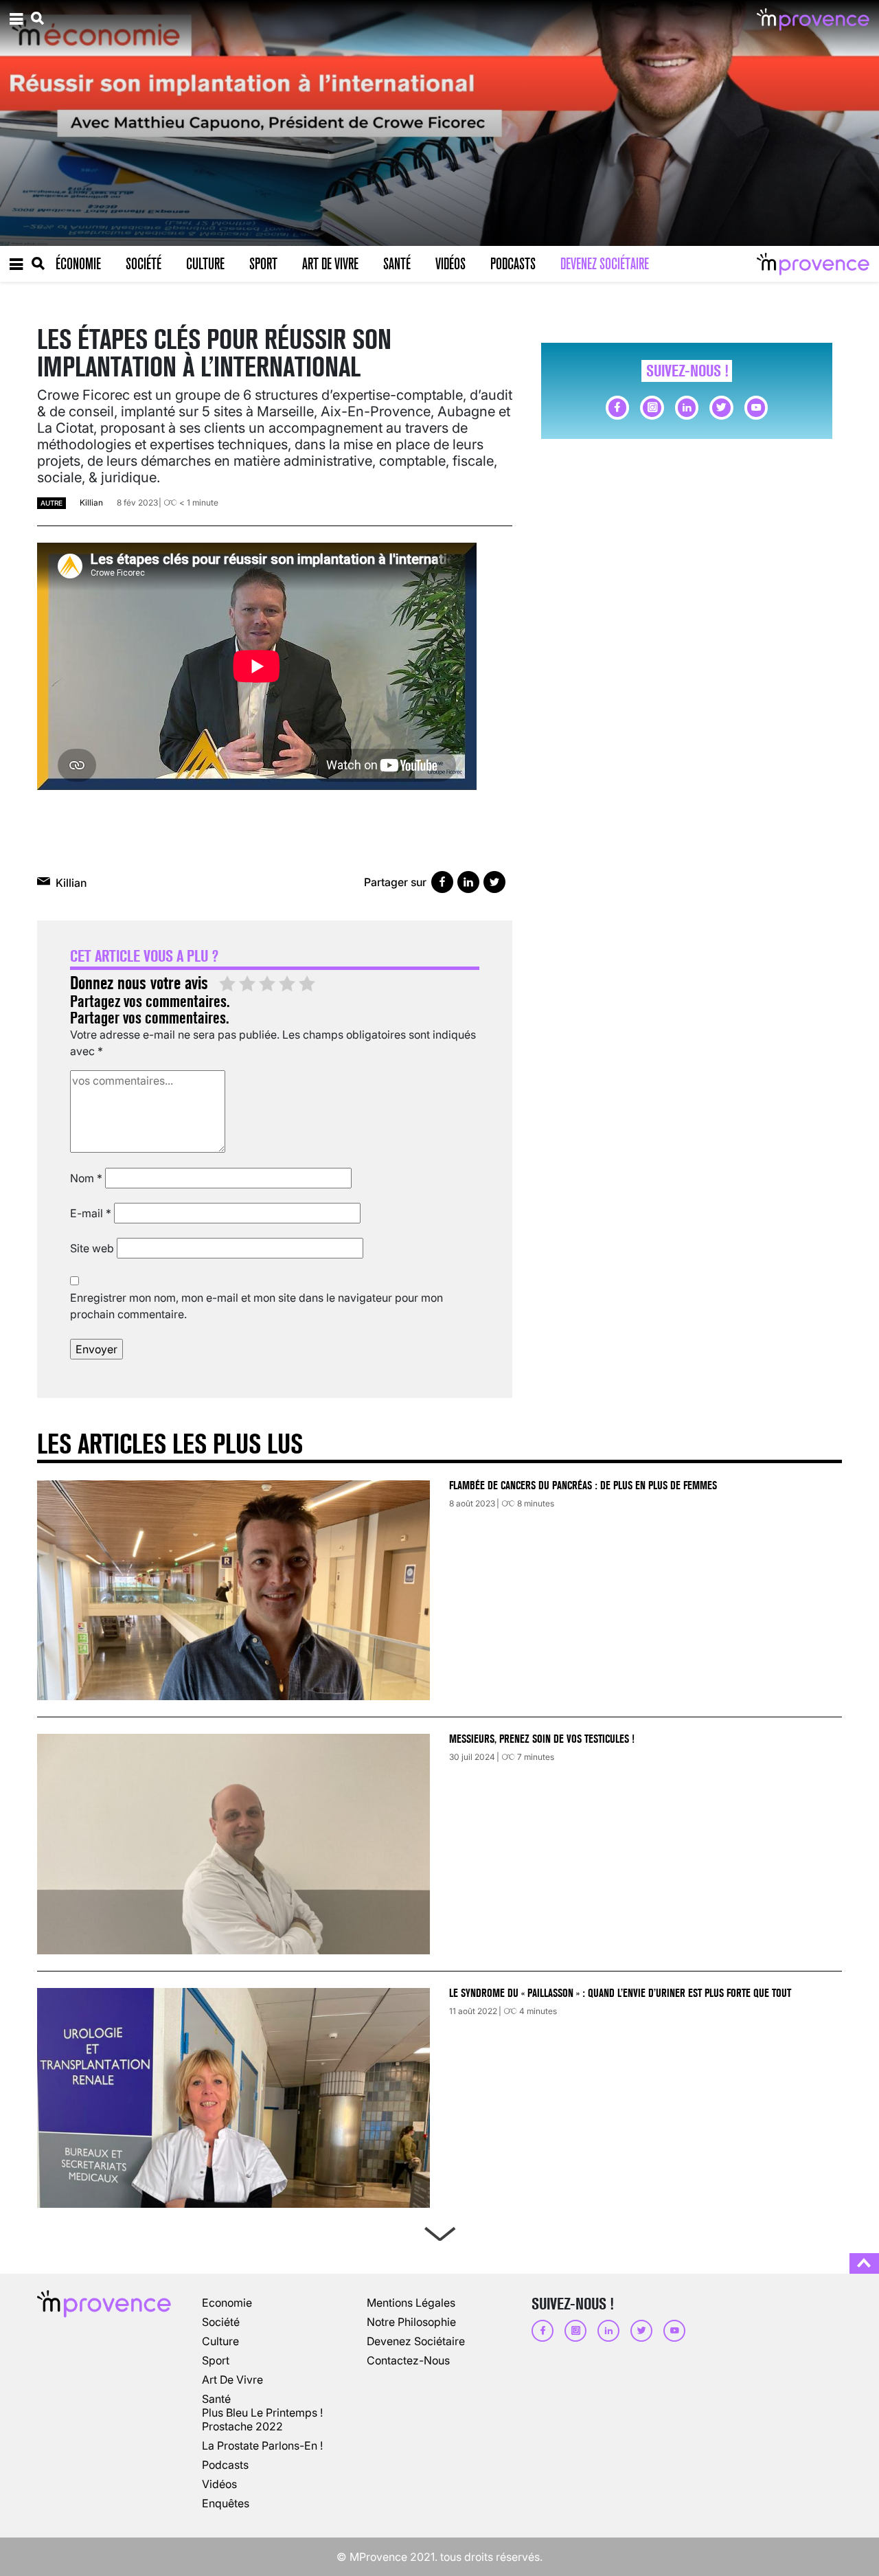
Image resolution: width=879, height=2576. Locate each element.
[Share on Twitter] (494, 882)
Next (439, 2231)
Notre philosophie (411, 2322)
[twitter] (721, 407)
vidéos (219, 2484)
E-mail (91, 1213)
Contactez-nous (408, 2360)
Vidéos (450, 264)
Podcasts (513, 264)
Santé (397, 264)
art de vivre (232, 2380)
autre (52, 503)
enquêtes (226, 2503)
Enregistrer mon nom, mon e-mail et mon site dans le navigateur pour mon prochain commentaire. (256, 1306)
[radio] (227, 984)
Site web (92, 1248)
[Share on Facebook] (442, 882)
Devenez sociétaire (605, 264)
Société (144, 264)
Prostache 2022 (242, 2426)
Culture (205, 264)
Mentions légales (411, 2303)
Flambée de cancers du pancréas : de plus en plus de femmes (583, 1485)
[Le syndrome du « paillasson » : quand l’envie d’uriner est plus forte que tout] (233, 2098)
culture (220, 2341)
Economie (227, 2303)
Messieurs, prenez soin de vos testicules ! (542, 1739)
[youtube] (756, 407)
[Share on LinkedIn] (468, 882)
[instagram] (652, 407)
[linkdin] (687, 407)
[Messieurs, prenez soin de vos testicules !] (233, 1844)
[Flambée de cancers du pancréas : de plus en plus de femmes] (233, 1590)
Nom (86, 1178)
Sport (263, 264)
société (221, 2322)
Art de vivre (330, 264)
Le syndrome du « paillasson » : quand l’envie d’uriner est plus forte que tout (621, 1993)
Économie (78, 264)
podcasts (225, 2465)
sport (216, 2360)
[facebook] (617, 407)
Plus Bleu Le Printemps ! (262, 2413)
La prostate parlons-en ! (262, 2445)
